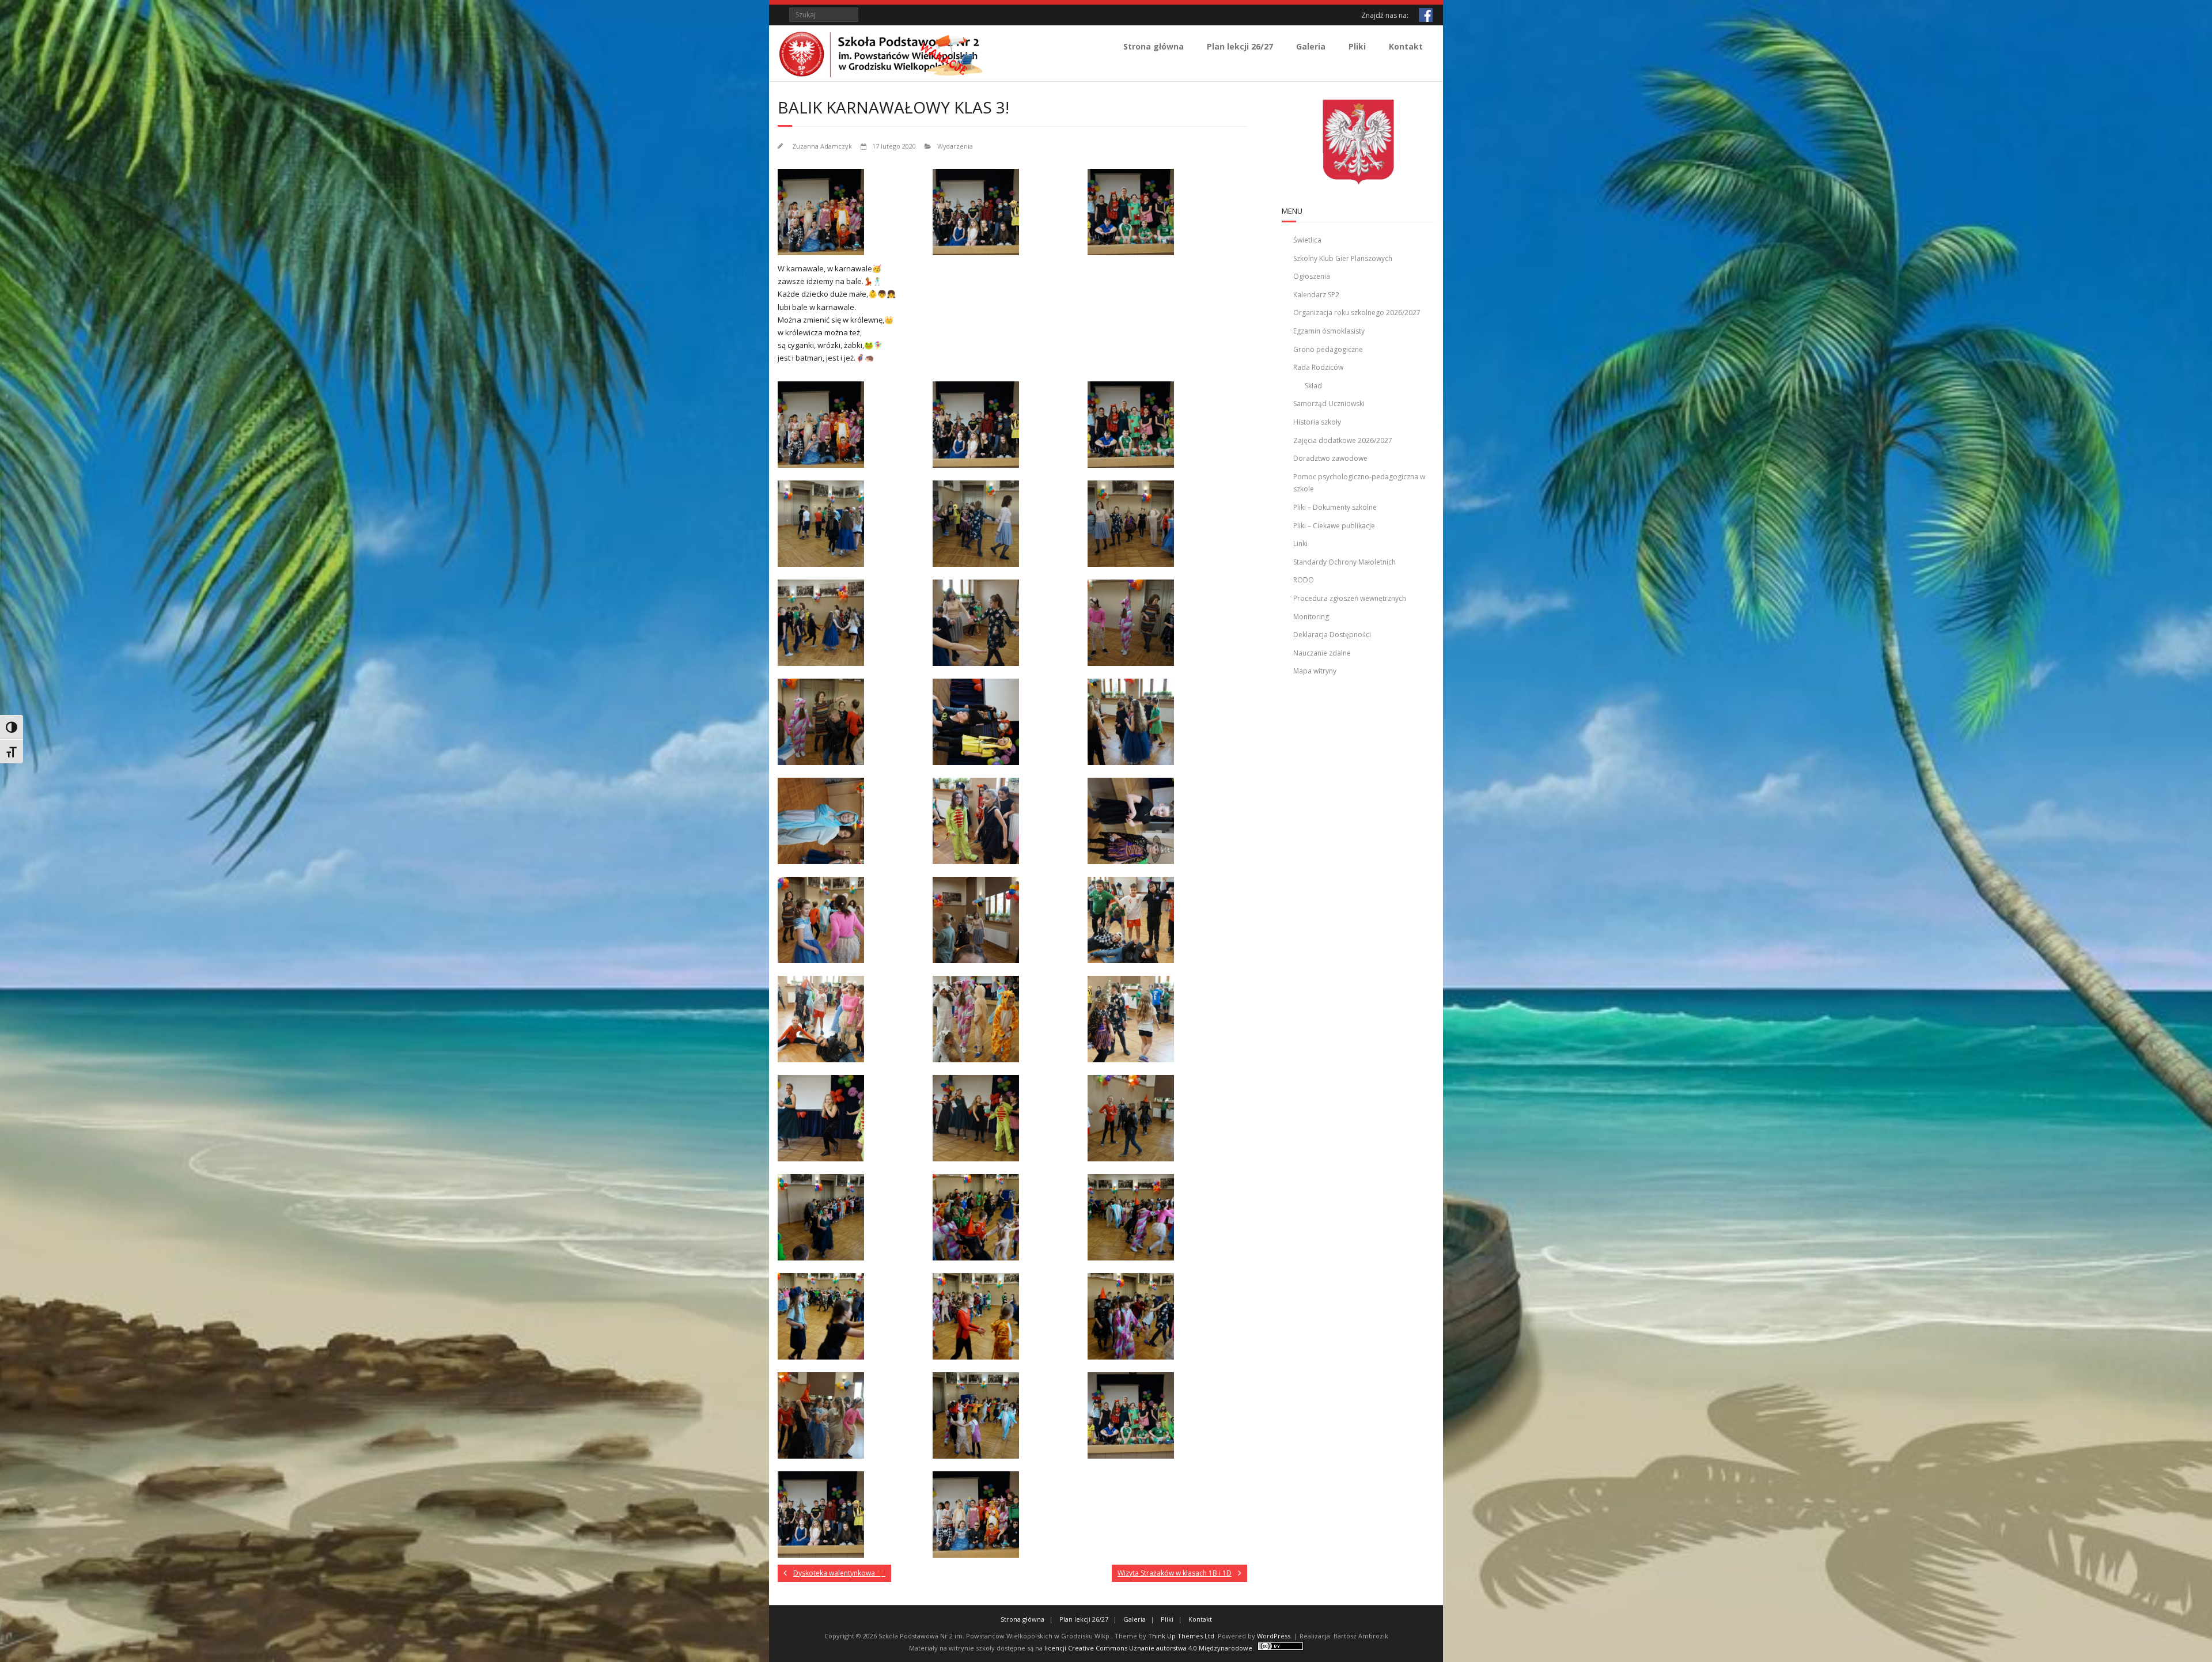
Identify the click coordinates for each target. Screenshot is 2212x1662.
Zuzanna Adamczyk (822, 146)
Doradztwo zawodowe (1330, 458)
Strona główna (1154, 46)
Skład (1313, 386)
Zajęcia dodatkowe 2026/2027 (1343, 440)
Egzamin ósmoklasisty (1329, 331)
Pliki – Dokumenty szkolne (1335, 507)
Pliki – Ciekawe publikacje (1334, 526)
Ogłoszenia (1312, 276)
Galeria (1311, 46)
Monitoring (1311, 617)
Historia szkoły (1317, 422)
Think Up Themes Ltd (1181, 1636)
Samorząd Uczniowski (1329, 404)
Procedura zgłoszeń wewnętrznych (1350, 598)
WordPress (1274, 1636)
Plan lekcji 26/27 (1240, 46)
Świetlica (1307, 240)
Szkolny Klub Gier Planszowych (1343, 258)
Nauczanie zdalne (1322, 653)
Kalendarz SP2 (1316, 295)
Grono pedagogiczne (1328, 349)
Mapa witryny (1315, 671)
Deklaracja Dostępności (1332, 635)
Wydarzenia (955, 146)
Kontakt (1406, 46)
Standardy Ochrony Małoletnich (1344, 562)
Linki (1300, 544)
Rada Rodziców (1318, 367)
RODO (1304, 580)
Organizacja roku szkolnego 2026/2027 (1357, 313)
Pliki (1357, 46)
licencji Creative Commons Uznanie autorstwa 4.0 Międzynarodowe (1148, 1648)
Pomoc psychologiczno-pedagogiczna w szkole (1359, 483)
